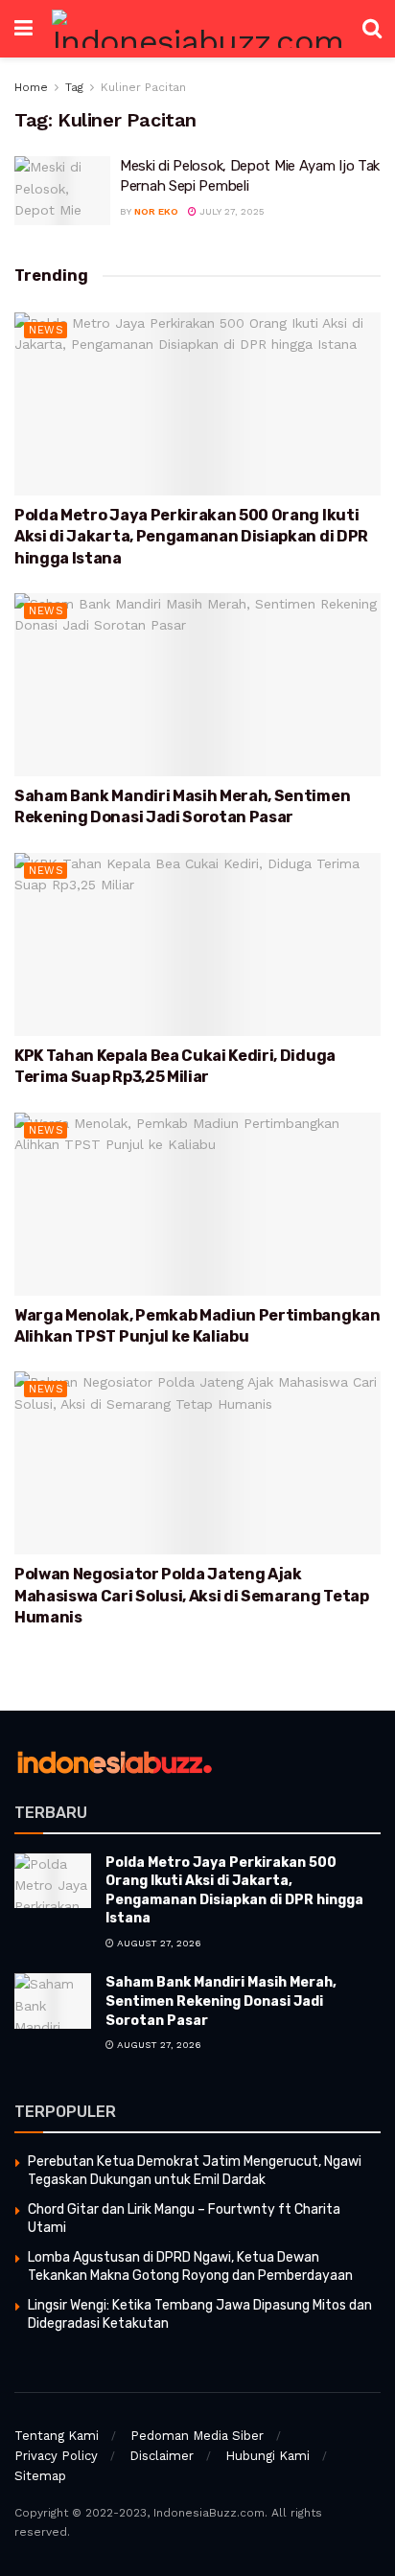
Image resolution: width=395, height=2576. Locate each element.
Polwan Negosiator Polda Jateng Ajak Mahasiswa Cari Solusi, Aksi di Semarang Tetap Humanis (192, 1596)
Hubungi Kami (267, 2456)
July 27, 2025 (231, 211)
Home (31, 87)
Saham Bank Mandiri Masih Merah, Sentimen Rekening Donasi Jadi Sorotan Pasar (221, 2001)
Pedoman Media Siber (197, 2436)
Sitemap (40, 2476)
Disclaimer (162, 2456)
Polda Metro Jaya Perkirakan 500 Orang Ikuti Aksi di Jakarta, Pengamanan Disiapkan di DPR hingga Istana (191, 537)
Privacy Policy (56, 2456)
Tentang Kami (57, 2436)
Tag (74, 87)
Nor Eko (156, 211)
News (46, 330)
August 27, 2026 (158, 1943)
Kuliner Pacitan (143, 87)
